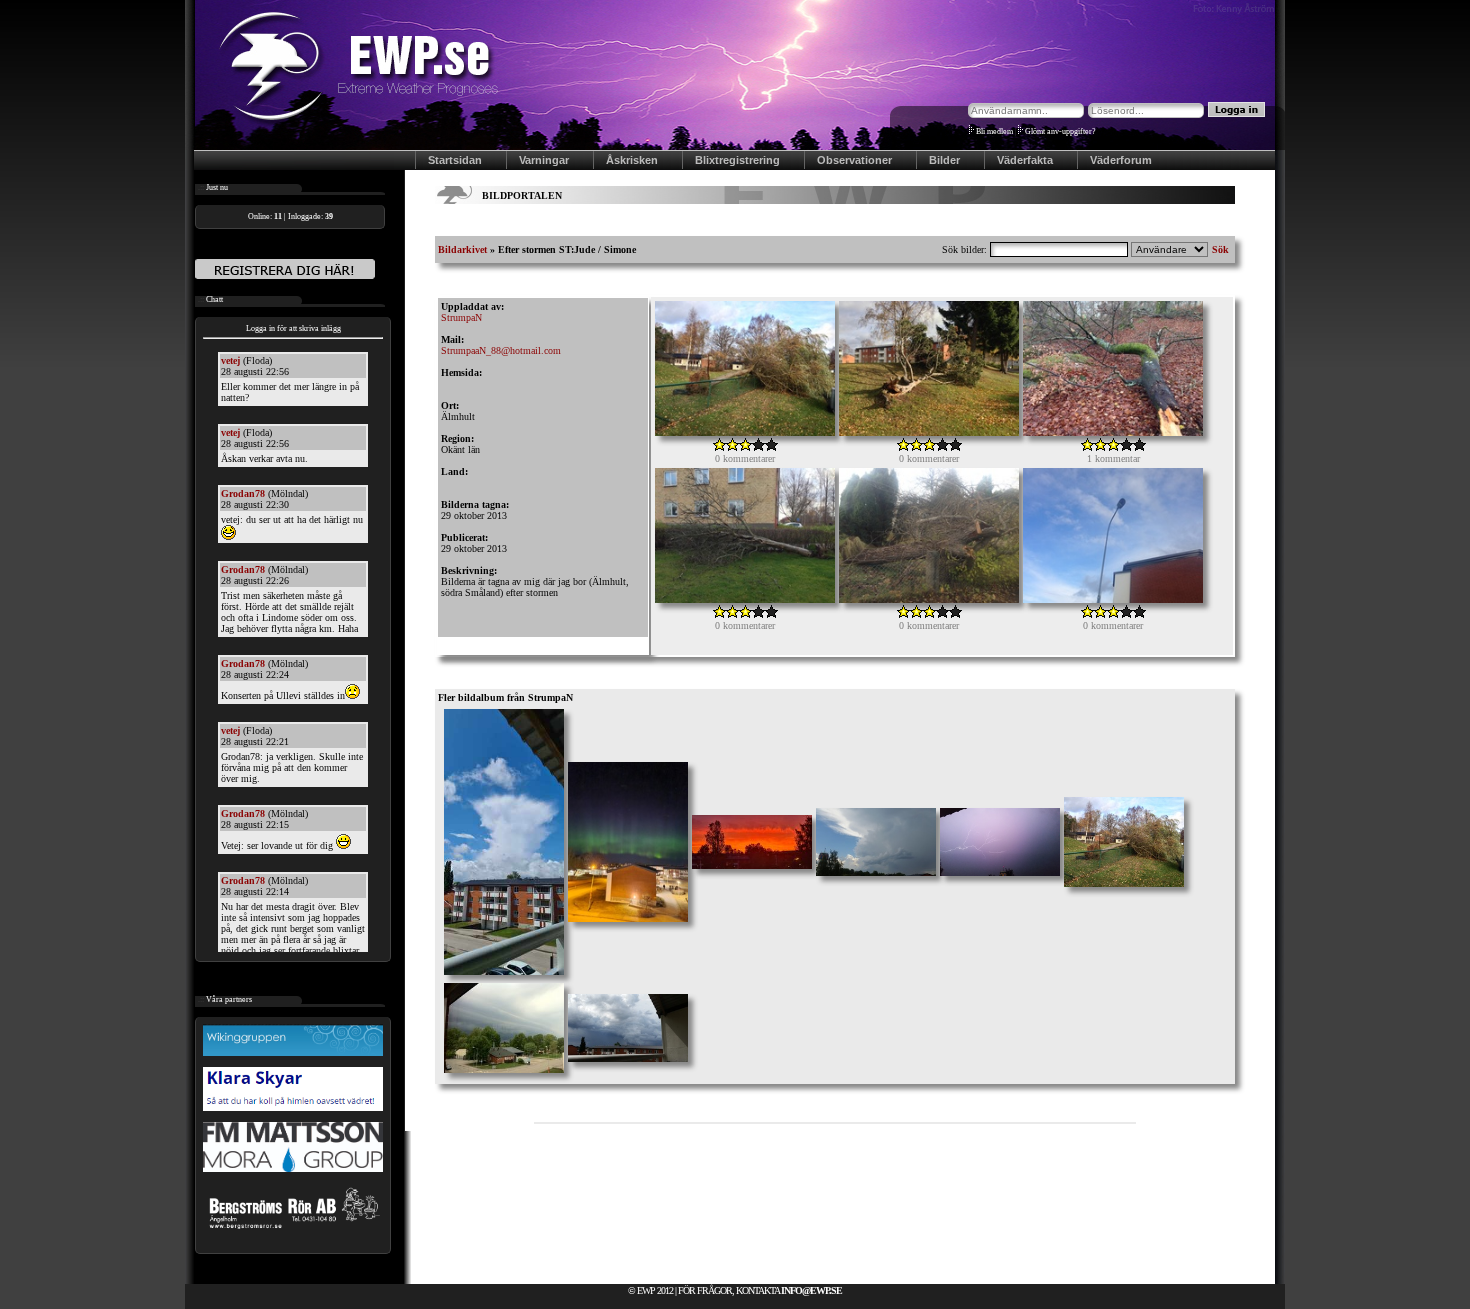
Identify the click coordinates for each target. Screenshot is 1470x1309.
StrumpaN (461, 317)
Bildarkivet (462, 249)
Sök (1220, 249)
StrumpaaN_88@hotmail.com (501, 350)
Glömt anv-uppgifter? (1060, 131)
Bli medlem (994, 131)
